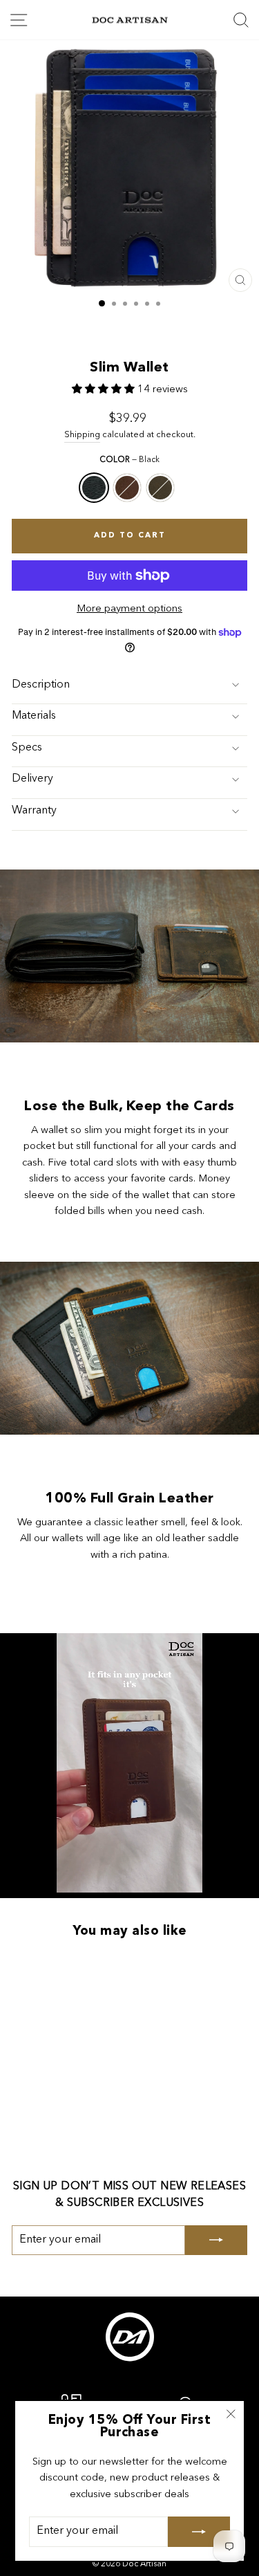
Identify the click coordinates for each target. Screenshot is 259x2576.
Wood (160, 488)
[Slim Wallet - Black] (40, 2035)
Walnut (127, 488)
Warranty (34, 811)
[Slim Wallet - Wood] (72, 2035)
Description (41, 685)
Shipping (82, 435)
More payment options (129, 609)
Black (94, 488)
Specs (27, 748)
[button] (105, 390)
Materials (34, 716)
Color (129, 460)
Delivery (32, 779)
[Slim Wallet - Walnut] (56, 2035)
